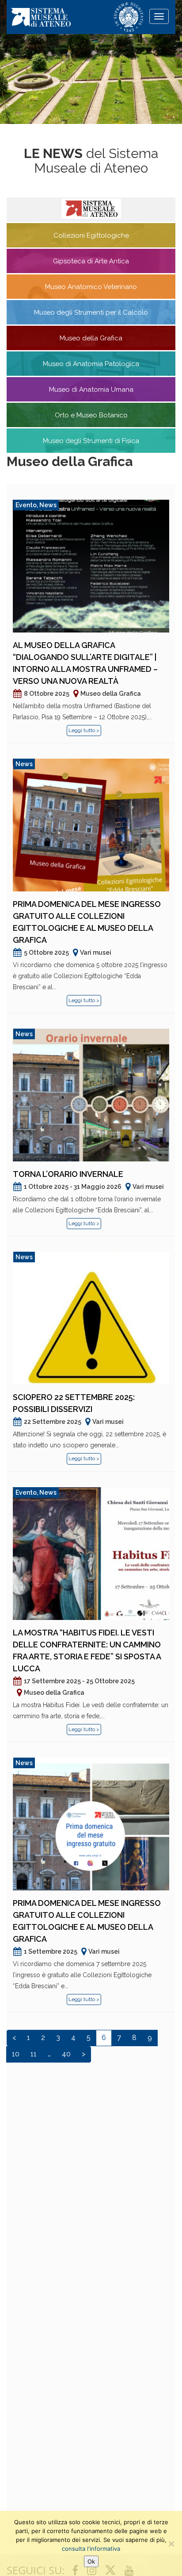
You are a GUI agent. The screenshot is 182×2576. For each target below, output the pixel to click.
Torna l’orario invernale (68, 1174)
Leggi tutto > (84, 730)
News (48, 505)
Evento (26, 505)
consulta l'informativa (91, 2549)
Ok (91, 2561)
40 (66, 2054)
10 (16, 2054)
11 (34, 2054)
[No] (171, 2544)
